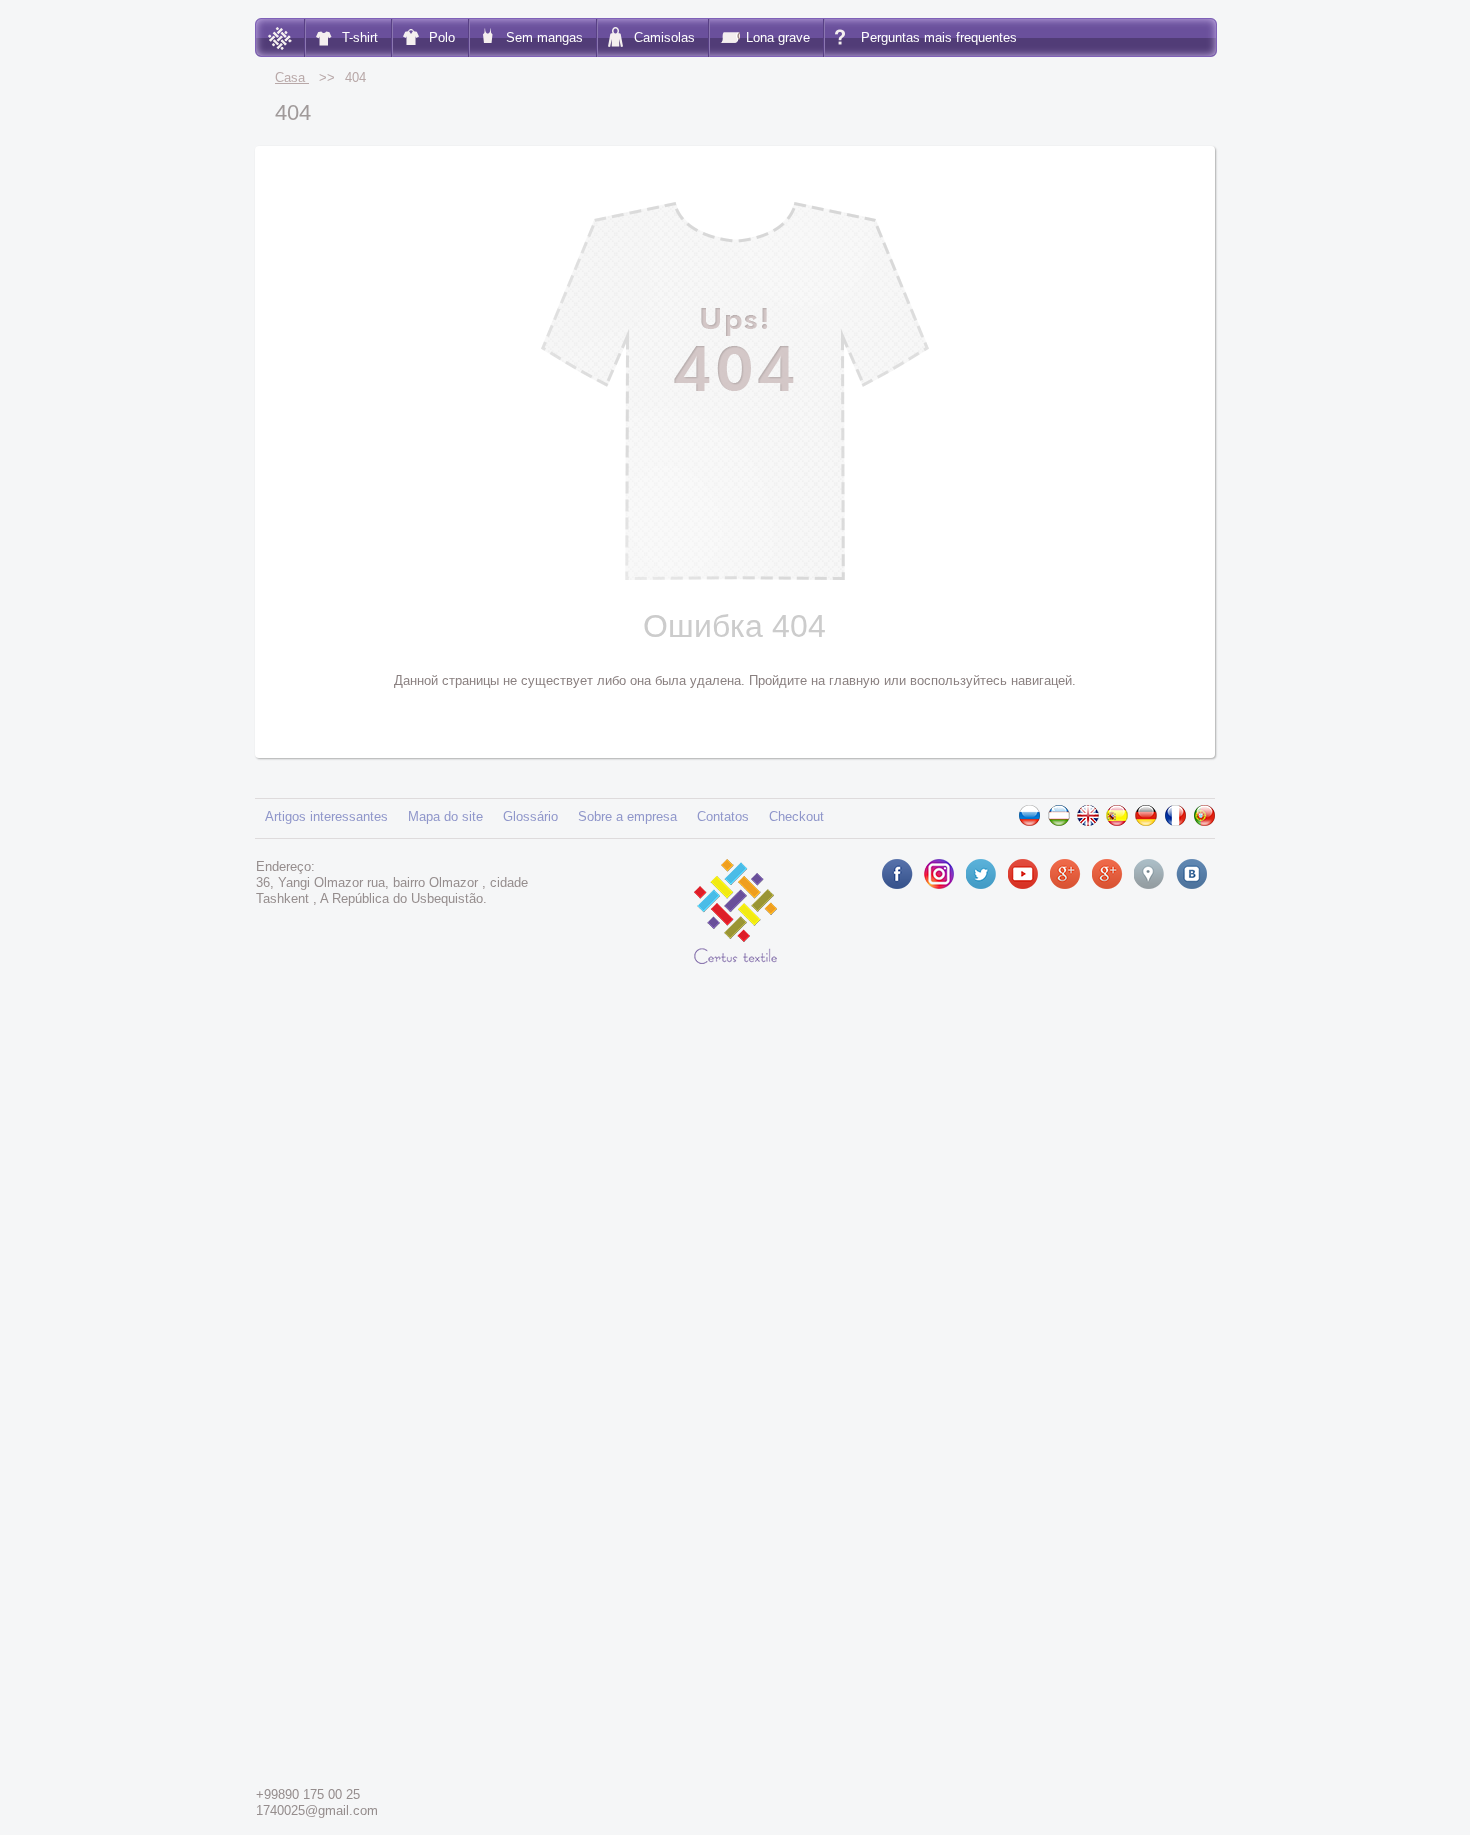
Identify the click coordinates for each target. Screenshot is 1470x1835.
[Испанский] (1117, 816)
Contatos (723, 816)
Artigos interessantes (326, 816)
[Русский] (1030, 816)
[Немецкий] (1146, 816)
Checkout (796, 816)
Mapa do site (445, 816)
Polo (442, 37)
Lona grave (778, 37)
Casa (292, 77)
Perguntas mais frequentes (939, 37)
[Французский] (1175, 816)
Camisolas (664, 37)
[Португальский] (1204, 816)
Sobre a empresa (627, 816)
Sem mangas (544, 37)
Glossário (530, 816)
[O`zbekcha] (1059, 816)
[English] (1088, 816)
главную (854, 680)
